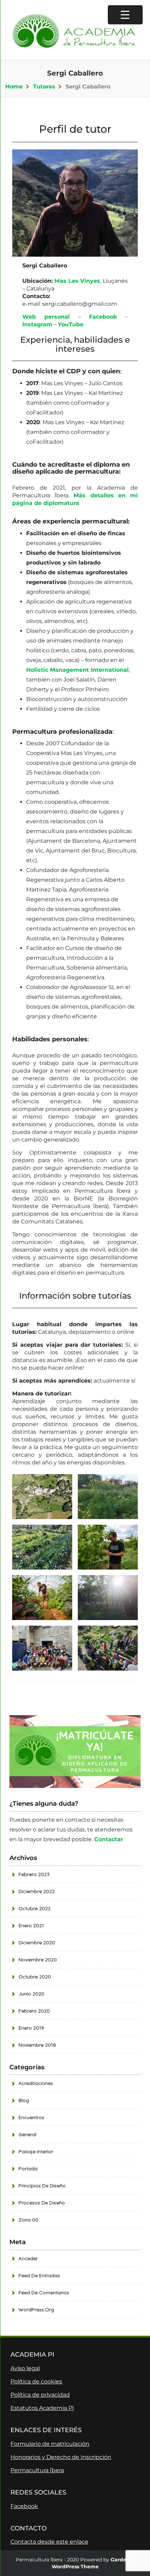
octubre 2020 (35, 1977)
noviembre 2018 (37, 2045)
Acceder (28, 2258)
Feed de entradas (39, 2275)
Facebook (103, 317)
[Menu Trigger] (125, 15)
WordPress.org (36, 2310)
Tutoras (44, 87)
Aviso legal (25, 2368)
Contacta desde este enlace (49, 2542)
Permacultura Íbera (37, 2470)
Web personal (46, 317)
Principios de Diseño (42, 2186)
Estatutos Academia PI (42, 2408)
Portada (28, 2169)
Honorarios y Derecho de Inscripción (61, 2457)
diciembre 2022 (37, 1891)
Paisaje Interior (36, 2151)
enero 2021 (31, 1925)
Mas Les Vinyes (77, 281)
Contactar (109, 1839)
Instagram (37, 324)
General (27, 2134)
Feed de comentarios (44, 2293)
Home (14, 87)
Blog (24, 2100)
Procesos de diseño (42, 2203)
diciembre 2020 (37, 1943)
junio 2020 (31, 1994)
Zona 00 (28, 2220)
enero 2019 (31, 2028)
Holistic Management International (77, 670)
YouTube (71, 324)
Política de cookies (36, 2382)
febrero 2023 (34, 1874)
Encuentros (31, 2117)
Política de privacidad (40, 2395)
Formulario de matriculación (50, 2444)
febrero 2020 (34, 2011)
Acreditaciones (36, 2083)
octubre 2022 (35, 1908)
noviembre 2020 (38, 1960)
